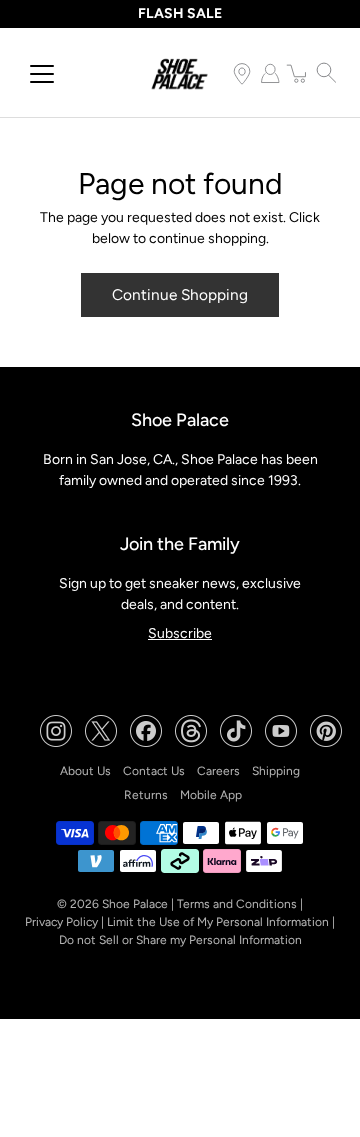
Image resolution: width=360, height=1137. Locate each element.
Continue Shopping (180, 294)
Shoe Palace (135, 904)
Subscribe (180, 633)
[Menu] (42, 74)
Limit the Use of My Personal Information (218, 922)
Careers (218, 771)
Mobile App (211, 795)
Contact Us (154, 771)
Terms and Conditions (237, 904)
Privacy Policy (61, 922)
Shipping (276, 771)
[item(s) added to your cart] (298, 73)
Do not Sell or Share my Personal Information (180, 940)
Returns (146, 795)
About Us (85, 771)
